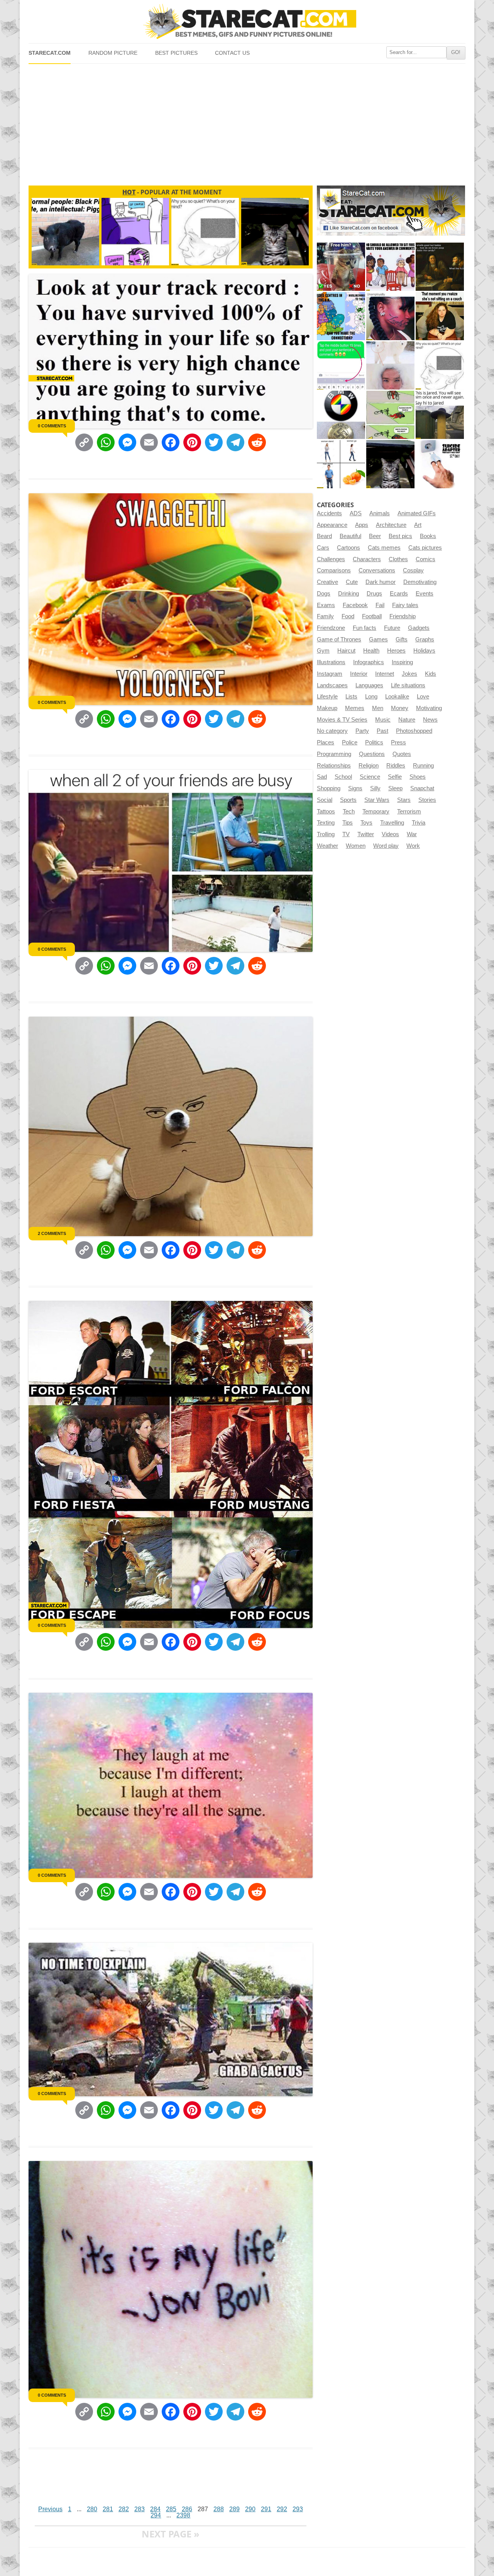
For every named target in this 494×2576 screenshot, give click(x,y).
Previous (50, 2509)
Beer (375, 536)
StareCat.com (50, 53)
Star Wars (377, 800)
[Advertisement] (247, 121)
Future (392, 628)
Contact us (232, 53)
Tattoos (326, 811)
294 (156, 2515)
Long (371, 697)
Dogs (324, 594)
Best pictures (176, 53)
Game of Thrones (339, 639)
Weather (327, 846)
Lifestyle (327, 697)
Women (356, 846)
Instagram (330, 674)
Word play (386, 846)
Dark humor (381, 582)
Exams (326, 605)
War (412, 834)
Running (423, 766)
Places (326, 742)
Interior (359, 674)
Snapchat (422, 788)
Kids (431, 674)
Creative (327, 582)
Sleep (395, 788)
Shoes (418, 777)
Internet (385, 674)
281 (108, 2509)
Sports (348, 800)
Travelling (392, 823)
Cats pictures (425, 548)
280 (92, 2509)
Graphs (425, 639)
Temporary (376, 811)
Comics (425, 559)
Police (350, 742)
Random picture (113, 53)
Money (400, 708)
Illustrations (331, 662)
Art (418, 525)
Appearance (332, 525)
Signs (355, 788)
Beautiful (350, 536)
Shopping (329, 788)
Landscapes (332, 685)
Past (382, 731)
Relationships (334, 766)
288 (219, 2509)
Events (425, 594)
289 (234, 2509)
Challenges (331, 559)
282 (124, 2509)
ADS (356, 513)
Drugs (374, 594)
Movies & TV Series (342, 720)
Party (362, 731)
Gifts (402, 639)
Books (428, 536)
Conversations (377, 570)
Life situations (408, 685)
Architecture (391, 525)
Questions (372, 754)
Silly (375, 788)
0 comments (52, 426)
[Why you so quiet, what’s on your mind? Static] (440, 365)
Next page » (171, 2534)
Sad (322, 777)
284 (155, 2509)
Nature (407, 720)
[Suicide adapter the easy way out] (440, 464)
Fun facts (365, 628)
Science (370, 777)
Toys (366, 823)
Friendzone (331, 628)
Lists (351, 697)
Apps (362, 525)
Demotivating (420, 582)
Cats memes (384, 548)
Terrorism (409, 811)
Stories (427, 800)
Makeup (327, 708)
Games (378, 639)
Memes (355, 708)
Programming (334, 754)
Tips (348, 823)
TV (346, 834)
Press (398, 742)
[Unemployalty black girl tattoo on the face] (390, 316)
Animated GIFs (417, 513)
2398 (183, 2515)
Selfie (395, 777)
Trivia (419, 823)
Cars (323, 548)
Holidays (424, 651)
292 (282, 2509)
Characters (367, 559)
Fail (380, 605)
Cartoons (349, 548)
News (430, 720)
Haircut (346, 651)
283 (140, 2509)
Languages (369, 685)
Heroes (396, 651)
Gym (323, 651)
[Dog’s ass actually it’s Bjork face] (390, 365)
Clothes (398, 559)
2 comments (52, 1233)
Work (413, 846)
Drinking (349, 594)
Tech (349, 811)
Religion (369, 766)
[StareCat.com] (247, 21)
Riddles (396, 766)
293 (298, 2509)
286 (187, 2509)
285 (171, 2509)
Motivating (429, 708)
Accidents (329, 513)
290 (250, 2509)
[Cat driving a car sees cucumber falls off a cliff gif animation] (390, 464)
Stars (404, 800)
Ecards (399, 594)
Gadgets (419, 628)
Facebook (355, 605)
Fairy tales (405, 605)
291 (266, 2509)
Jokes (409, 674)
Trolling (326, 834)
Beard (324, 536)
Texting (326, 823)
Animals (380, 513)
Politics (374, 742)
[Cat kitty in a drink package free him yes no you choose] (341, 267)
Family (325, 616)
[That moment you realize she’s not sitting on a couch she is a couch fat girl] (440, 316)
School (343, 777)
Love (423, 697)
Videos (390, 834)
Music (383, 720)
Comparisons (334, 570)
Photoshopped (414, 731)
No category (332, 731)
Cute (352, 582)
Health (371, 651)
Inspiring (402, 662)
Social (325, 800)
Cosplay (413, 570)
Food (348, 616)
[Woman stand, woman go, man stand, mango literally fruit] (341, 464)
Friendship (403, 616)
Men (378, 708)
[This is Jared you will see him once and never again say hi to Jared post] (440, 415)
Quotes (402, 754)
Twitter (366, 834)
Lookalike (397, 697)
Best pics (400, 536)
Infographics (369, 662)
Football (372, 616)
